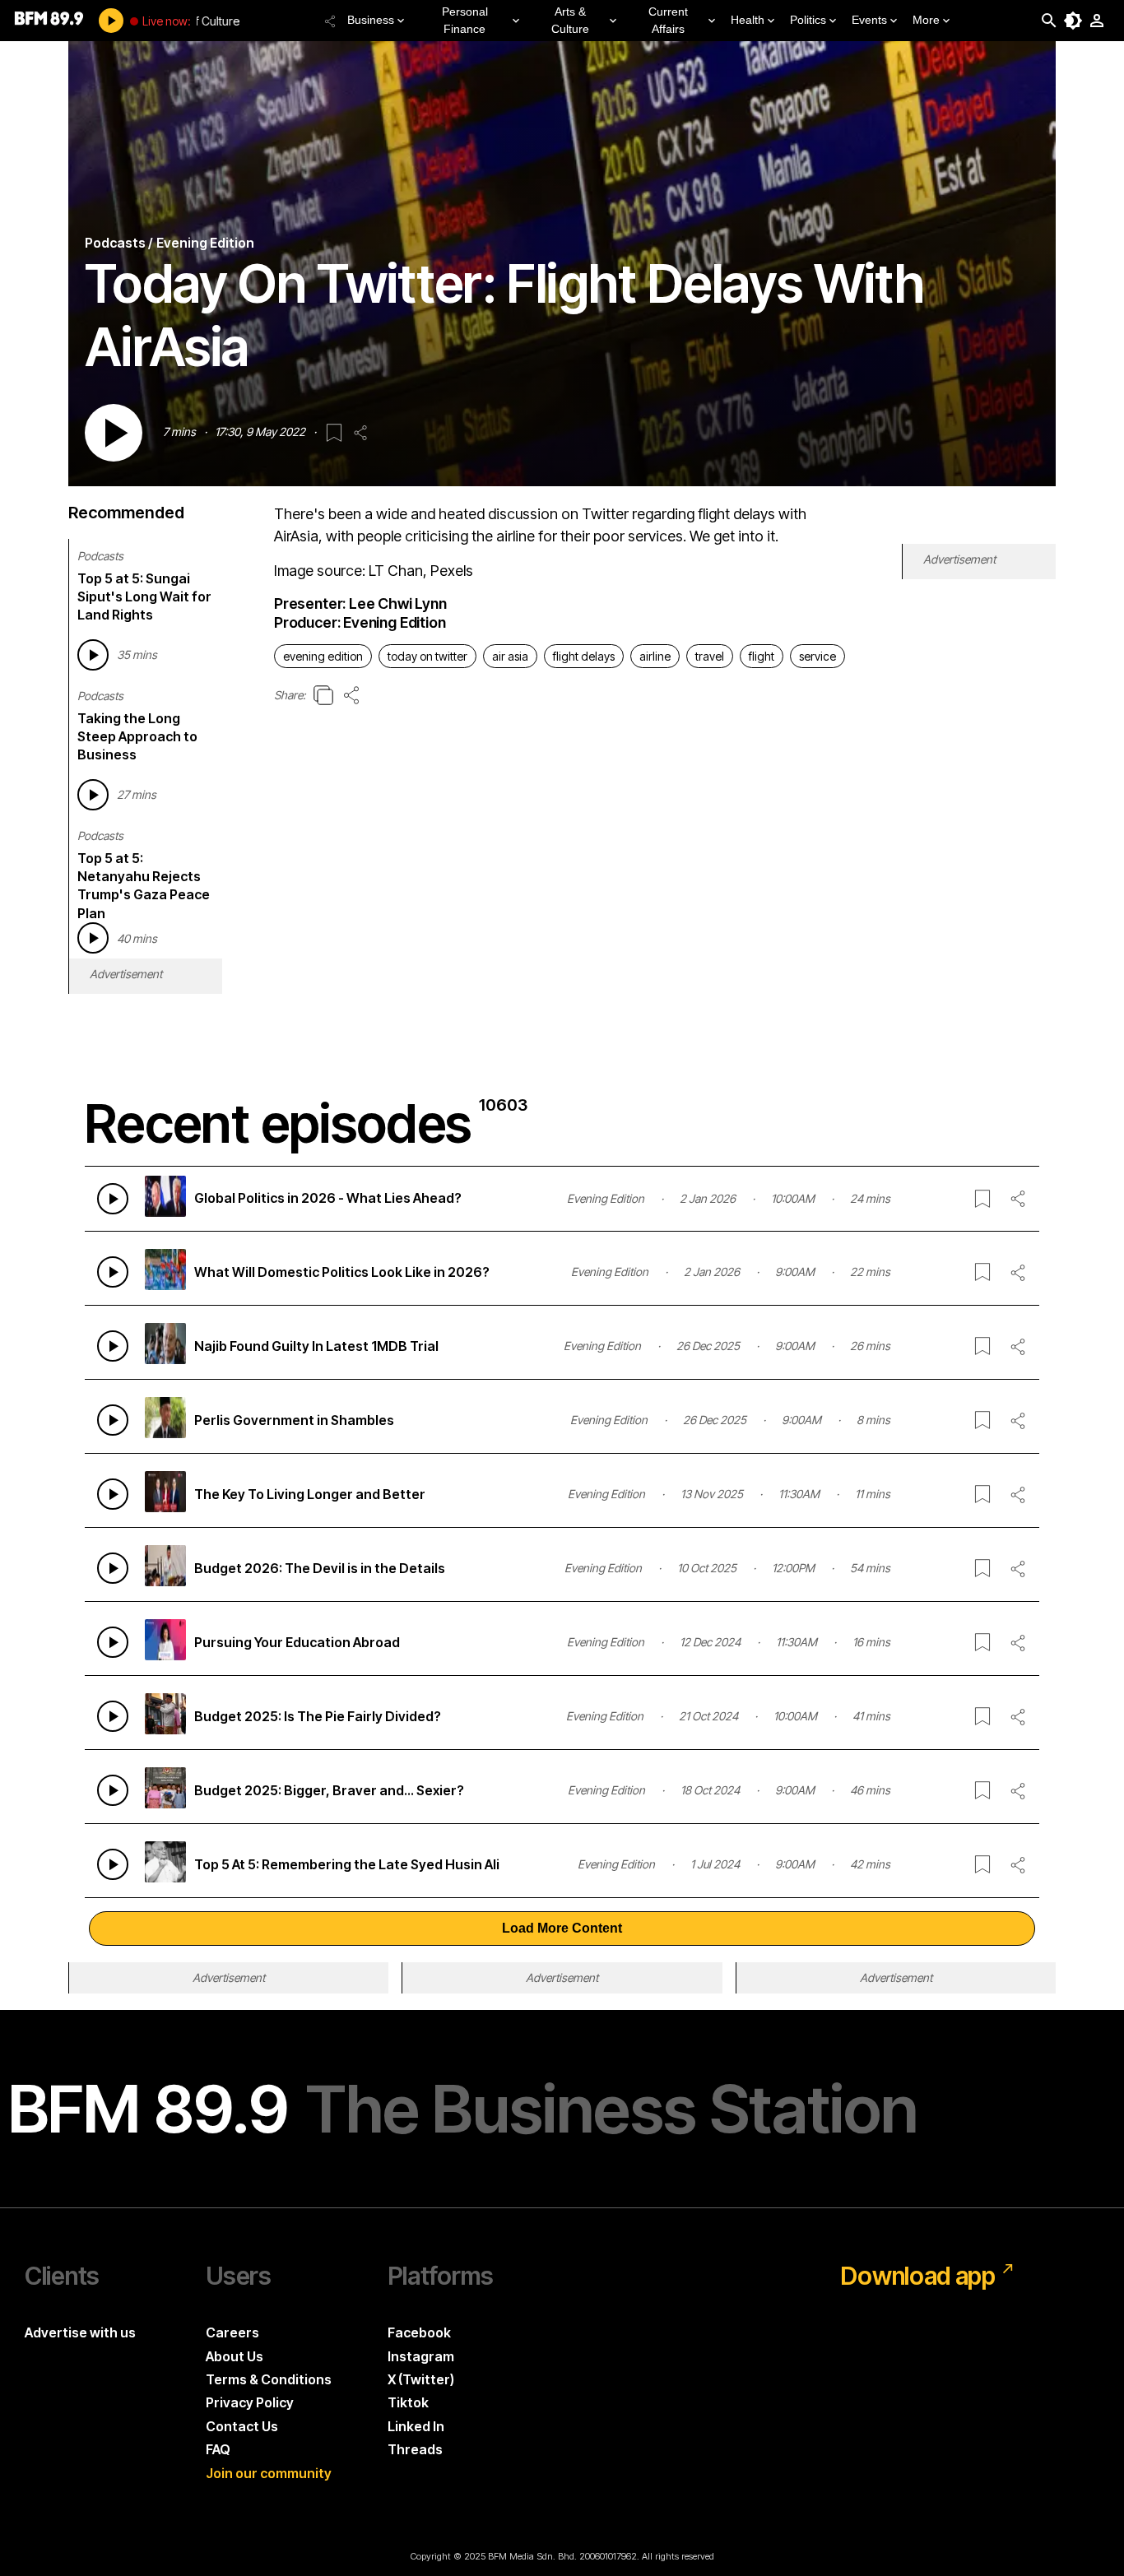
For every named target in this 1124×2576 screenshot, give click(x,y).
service (817, 656)
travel (710, 656)
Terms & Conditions (269, 2379)
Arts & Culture (570, 20)
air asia (510, 656)
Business (371, 20)
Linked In (416, 2426)
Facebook (419, 2332)
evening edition (323, 656)
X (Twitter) (421, 2379)
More (926, 20)
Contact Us (242, 2426)
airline (655, 656)
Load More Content (562, 1928)
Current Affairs (668, 20)
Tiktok (408, 2402)
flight (762, 656)
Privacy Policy (250, 2402)
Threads (415, 2449)
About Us (235, 2356)
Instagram (421, 2356)
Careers (232, 2332)
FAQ (218, 2449)
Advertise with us (80, 2332)
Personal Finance (465, 20)
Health (748, 20)
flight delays (584, 656)
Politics (808, 20)
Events (869, 20)
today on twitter (427, 656)
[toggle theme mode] (1073, 21)
